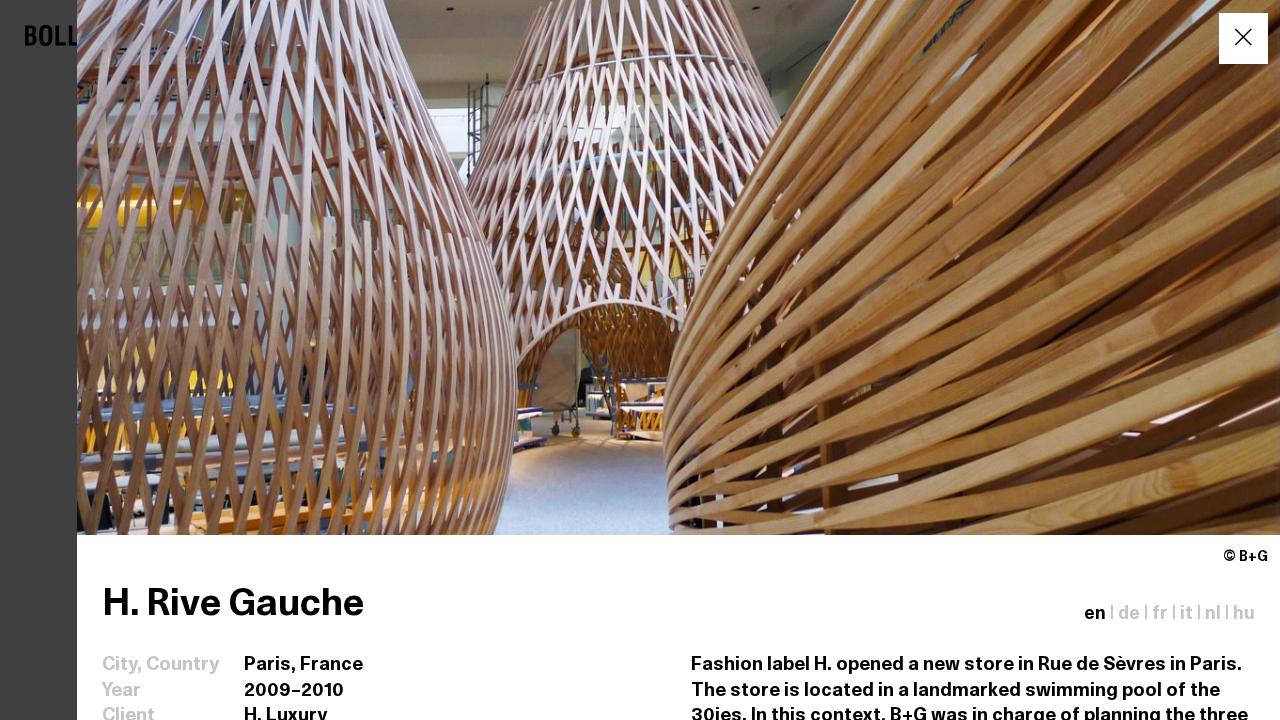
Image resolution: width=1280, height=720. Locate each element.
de (1129, 614)
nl (1213, 614)
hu (1244, 614)
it (1186, 614)
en (1095, 614)
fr (1160, 614)
